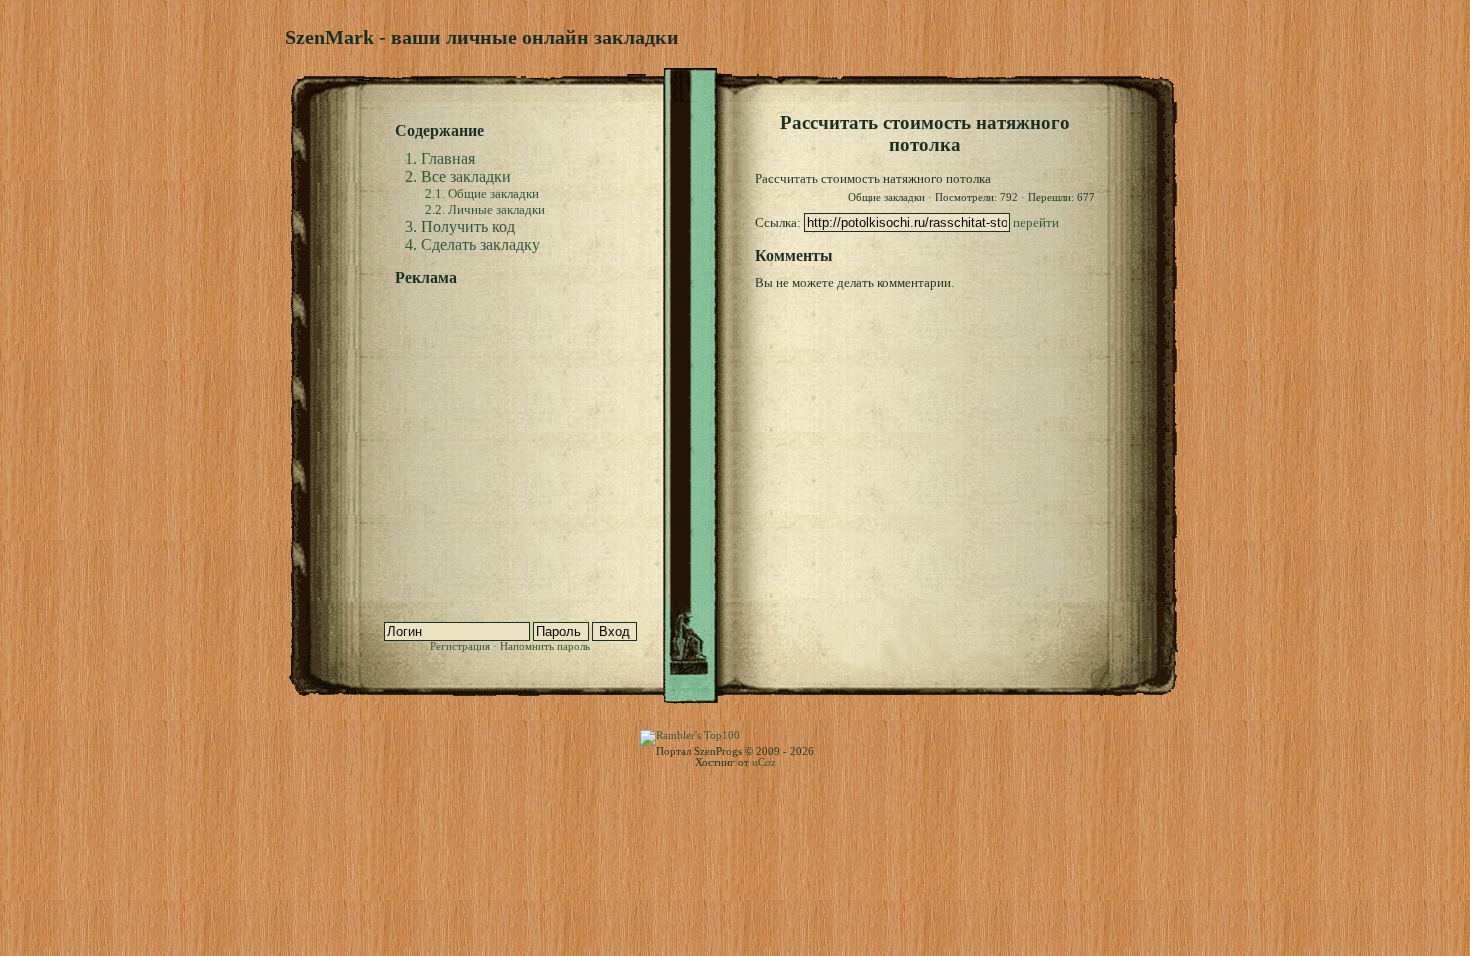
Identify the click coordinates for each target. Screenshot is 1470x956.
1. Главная (440, 158)
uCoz (764, 762)
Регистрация (460, 646)
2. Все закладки (458, 176)
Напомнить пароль (545, 646)
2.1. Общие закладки (482, 193)
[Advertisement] (520, 422)
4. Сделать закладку (472, 244)
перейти (1036, 222)
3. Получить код (460, 226)
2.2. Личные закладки (485, 209)
